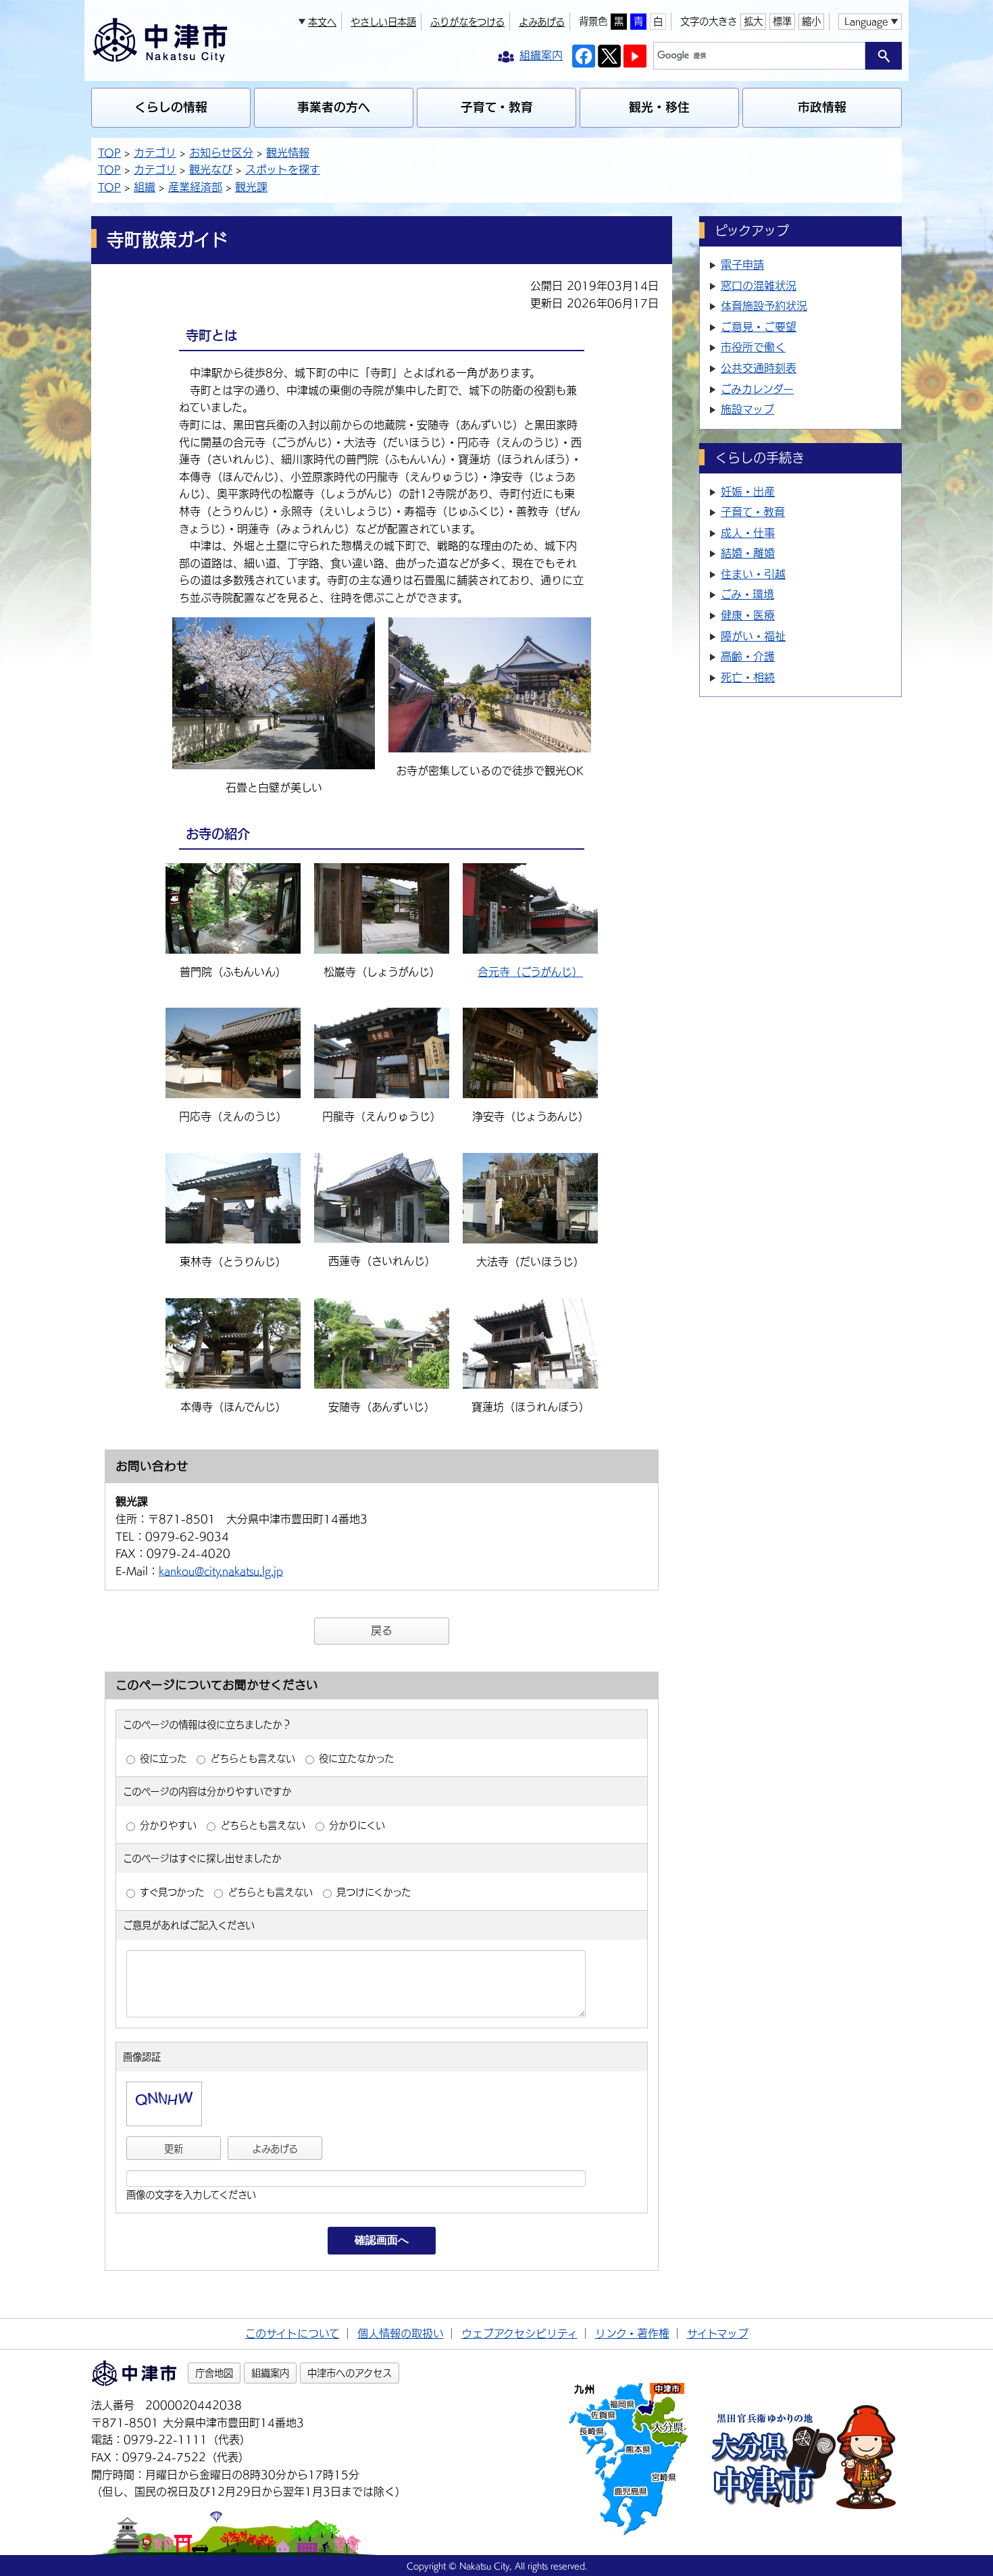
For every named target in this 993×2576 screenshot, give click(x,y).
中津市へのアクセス (350, 2373)
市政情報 (822, 107)
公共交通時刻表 (759, 368)
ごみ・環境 (747, 594)
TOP (109, 153)
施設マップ (747, 409)
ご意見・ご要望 (759, 327)
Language (866, 21)
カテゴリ (155, 153)
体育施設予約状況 (764, 306)
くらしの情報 (171, 107)
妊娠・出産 (748, 492)
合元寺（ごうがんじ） (530, 972)
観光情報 (288, 153)
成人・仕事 (748, 533)
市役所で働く (753, 347)
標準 (782, 21)
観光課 (251, 187)
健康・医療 (748, 615)
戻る (382, 1630)
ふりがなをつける (467, 22)
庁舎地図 (214, 2373)
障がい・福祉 (753, 636)
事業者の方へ (334, 107)
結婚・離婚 (748, 553)
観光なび (211, 170)
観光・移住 (659, 107)
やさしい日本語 (383, 22)
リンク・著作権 (632, 2334)
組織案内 (270, 2373)
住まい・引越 (753, 574)
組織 (145, 187)
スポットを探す (283, 170)
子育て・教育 (497, 107)
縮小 (811, 21)
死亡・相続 (748, 677)
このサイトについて (292, 2334)
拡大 (753, 21)
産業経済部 (195, 187)
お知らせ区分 (221, 153)
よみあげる (542, 22)
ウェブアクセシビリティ (519, 2334)
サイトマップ (718, 2334)
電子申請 (742, 265)
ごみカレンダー (757, 389)
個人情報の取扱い (401, 2334)
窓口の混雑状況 (759, 286)
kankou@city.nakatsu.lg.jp (221, 1571)
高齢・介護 (748, 656)
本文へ (322, 22)
